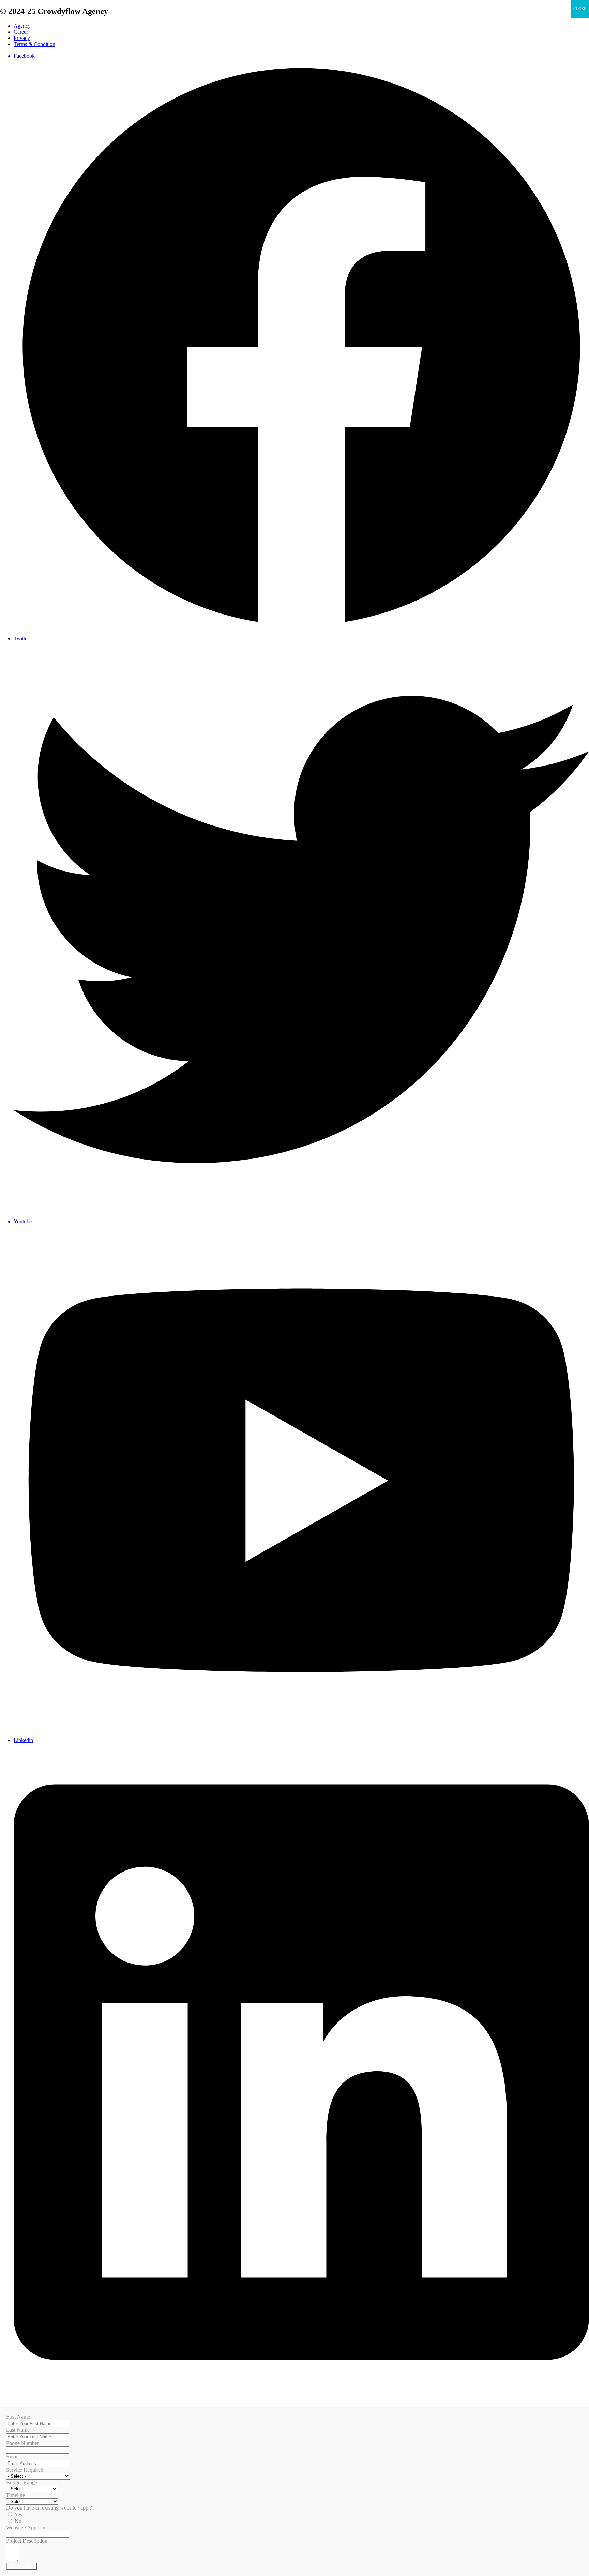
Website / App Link (27, 2527)
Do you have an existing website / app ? (49, 2508)
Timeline (16, 2495)
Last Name (18, 2430)
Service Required (25, 2470)
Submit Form (22, 2566)
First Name (18, 2417)
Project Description (27, 2541)
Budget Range (22, 2482)
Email (12, 2457)
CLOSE (580, 9)
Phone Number (22, 2443)
